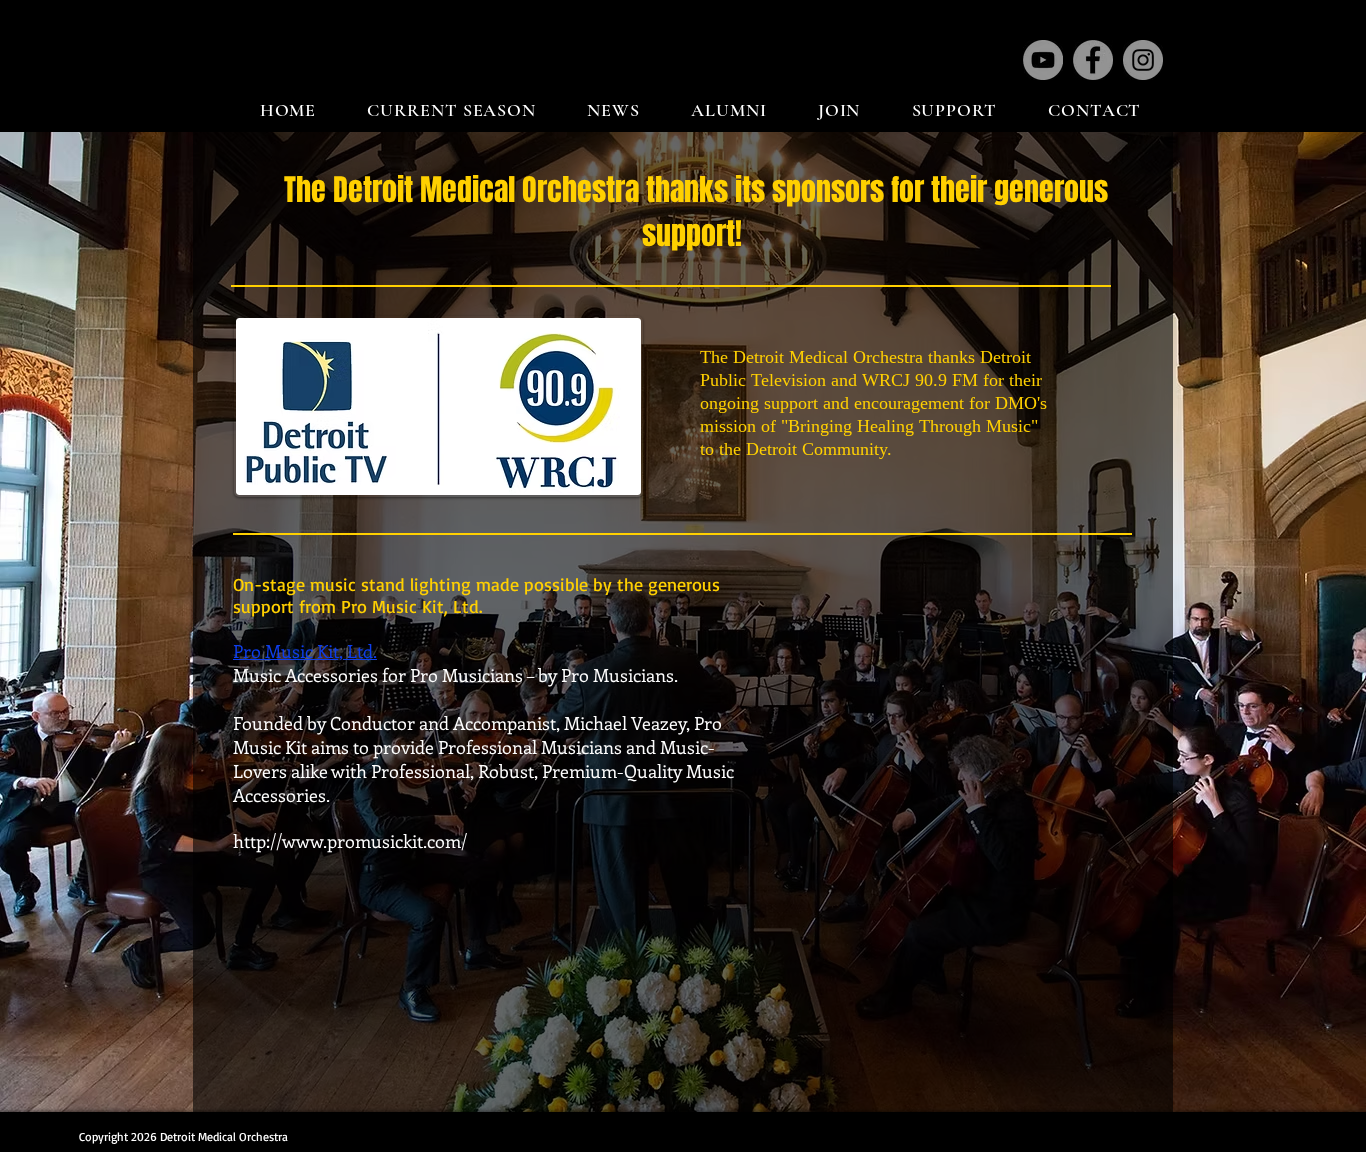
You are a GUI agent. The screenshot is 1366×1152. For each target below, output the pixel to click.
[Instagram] (1143, 60)
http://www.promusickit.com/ (350, 841)
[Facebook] (1093, 60)
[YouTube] (1043, 60)
